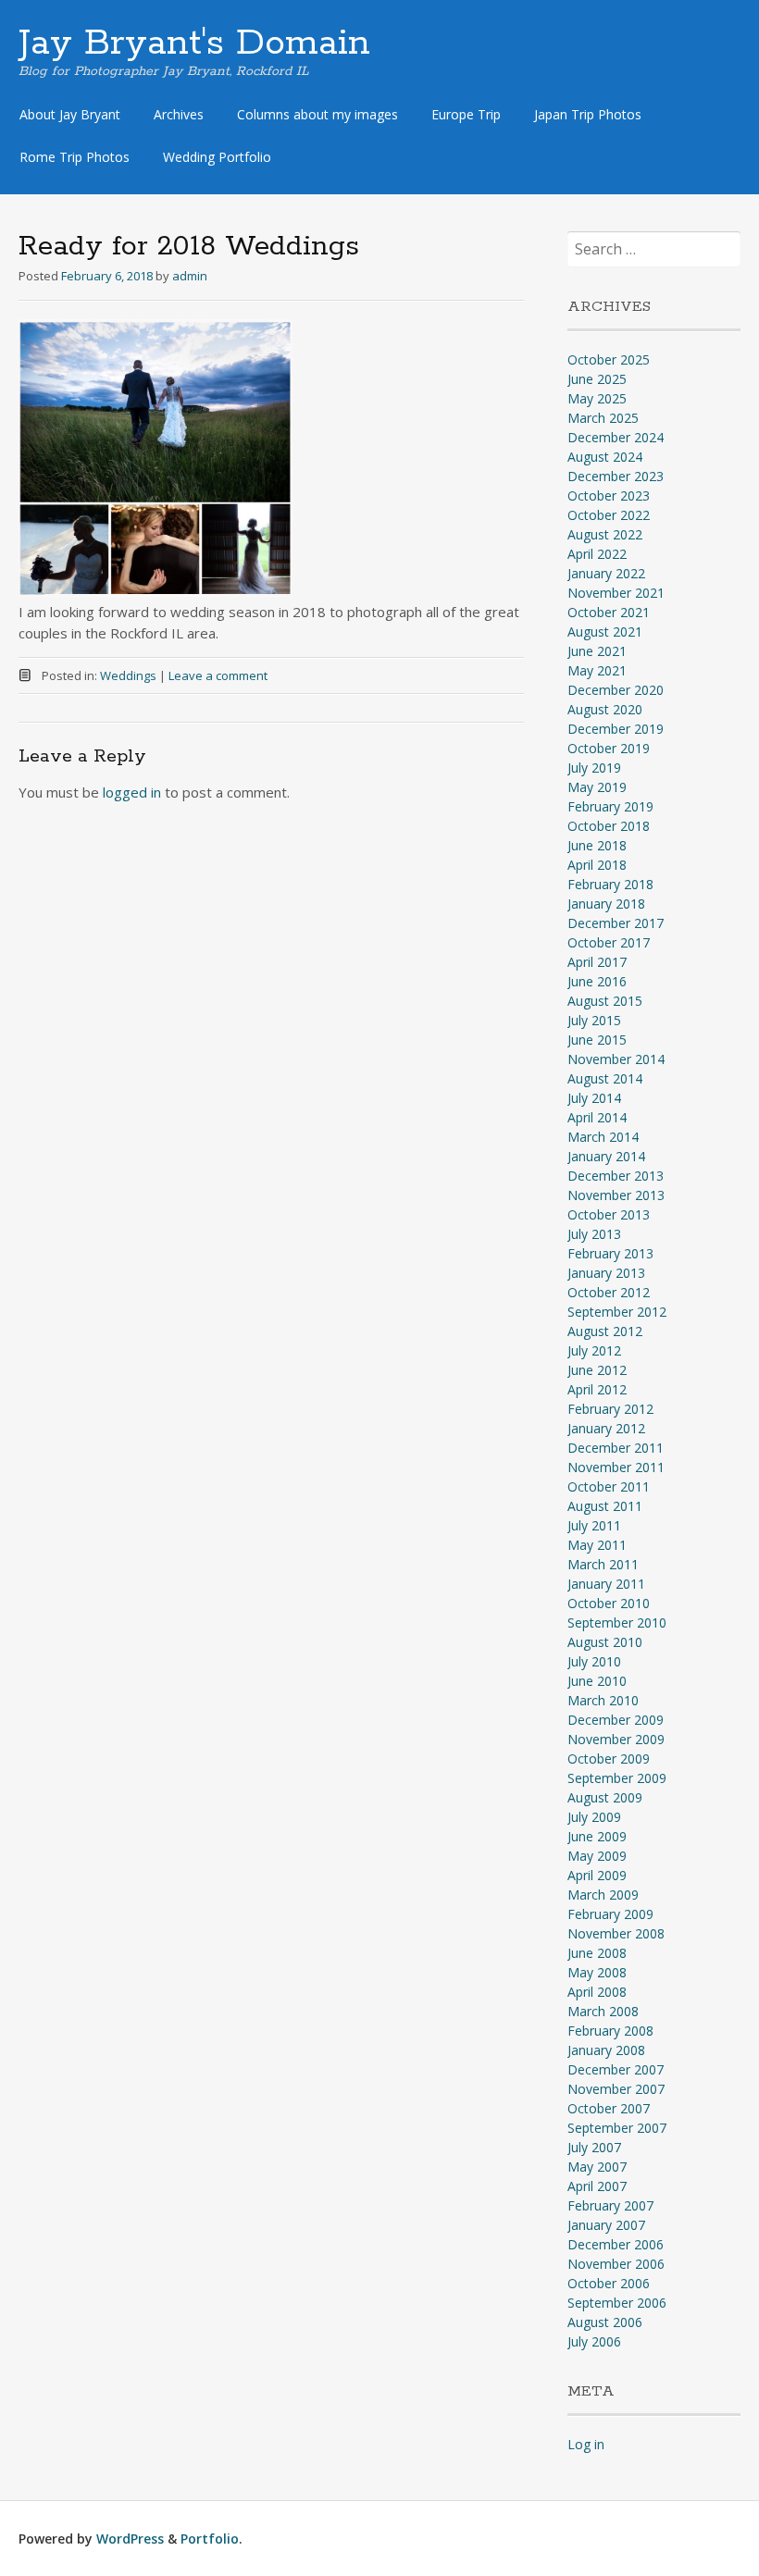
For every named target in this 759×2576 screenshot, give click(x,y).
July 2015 (594, 1020)
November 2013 (616, 1195)
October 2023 (609, 495)
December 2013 (616, 1176)
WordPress (130, 2539)
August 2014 (605, 1078)
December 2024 (616, 437)
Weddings (128, 675)
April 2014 (597, 1117)
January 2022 (606, 573)
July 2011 (594, 1525)
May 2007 (597, 2167)
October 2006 (609, 2283)
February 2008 (610, 2031)
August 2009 (605, 1797)
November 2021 (616, 593)
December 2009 (616, 1720)
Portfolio (210, 2539)
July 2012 (594, 1350)
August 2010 (605, 1642)
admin (190, 276)
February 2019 (610, 806)
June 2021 (597, 651)
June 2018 (597, 845)
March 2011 (603, 1564)
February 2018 (610, 884)
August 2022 (605, 534)
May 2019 (597, 787)
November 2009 (616, 1739)
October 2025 (609, 359)
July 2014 (594, 1098)
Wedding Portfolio (217, 157)
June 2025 (597, 379)
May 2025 (597, 398)
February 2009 (610, 1914)
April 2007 (597, 2186)
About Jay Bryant (70, 114)
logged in (132, 792)
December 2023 (616, 476)
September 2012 (617, 1312)
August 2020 (605, 709)
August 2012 (605, 1331)
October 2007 (609, 2108)
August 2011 (605, 1506)
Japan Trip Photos (588, 114)
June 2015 (597, 1040)
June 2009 (597, 1836)
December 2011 (616, 1448)
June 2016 (597, 981)
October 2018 (609, 826)
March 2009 (603, 1895)
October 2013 (609, 1214)
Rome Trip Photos (75, 157)
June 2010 (597, 1681)
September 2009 (617, 1778)
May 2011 (597, 1545)
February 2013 (610, 1253)
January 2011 (606, 1584)
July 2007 (594, 2147)
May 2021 (597, 670)
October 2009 (609, 1759)
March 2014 (603, 1137)
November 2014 (616, 1059)
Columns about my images (317, 114)
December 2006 (616, 2244)
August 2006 (605, 2322)
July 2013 (594, 1234)
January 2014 (606, 1156)
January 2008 (606, 2050)
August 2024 (605, 457)
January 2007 (606, 2225)
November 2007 (616, 2089)
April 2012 (597, 1389)
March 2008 (603, 2011)
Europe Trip (466, 114)
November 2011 (616, 1467)
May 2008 (597, 1972)
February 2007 (610, 2205)
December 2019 (616, 729)
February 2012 (610, 1409)
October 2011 (609, 1486)
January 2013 (606, 1273)
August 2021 (605, 632)
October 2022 (609, 515)
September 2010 (617, 1622)
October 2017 (609, 942)
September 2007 (617, 2128)
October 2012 (609, 1292)
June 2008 (597, 1953)
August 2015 (605, 1001)
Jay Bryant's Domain (194, 43)
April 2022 (597, 554)
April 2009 (597, 1875)
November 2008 (616, 1933)
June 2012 (597, 1370)
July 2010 (594, 1661)
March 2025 (603, 418)
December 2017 (616, 923)
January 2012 (606, 1428)
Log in (586, 2444)
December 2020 (616, 690)
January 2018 (606, 904)
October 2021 (609, 612)
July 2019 (594, 768)
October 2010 (609, 1603)
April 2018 (597, 865)
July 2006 (594, 2341)
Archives (179, 114)
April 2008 (597, 1992)
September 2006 (617, 2303)
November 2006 (616, 2264)
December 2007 (616, 2069)
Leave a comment (218, 675)
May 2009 (597, 1856)
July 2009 (594, 1817)
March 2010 (603, 1700)
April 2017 (597, 962)
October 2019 (609, 748)
